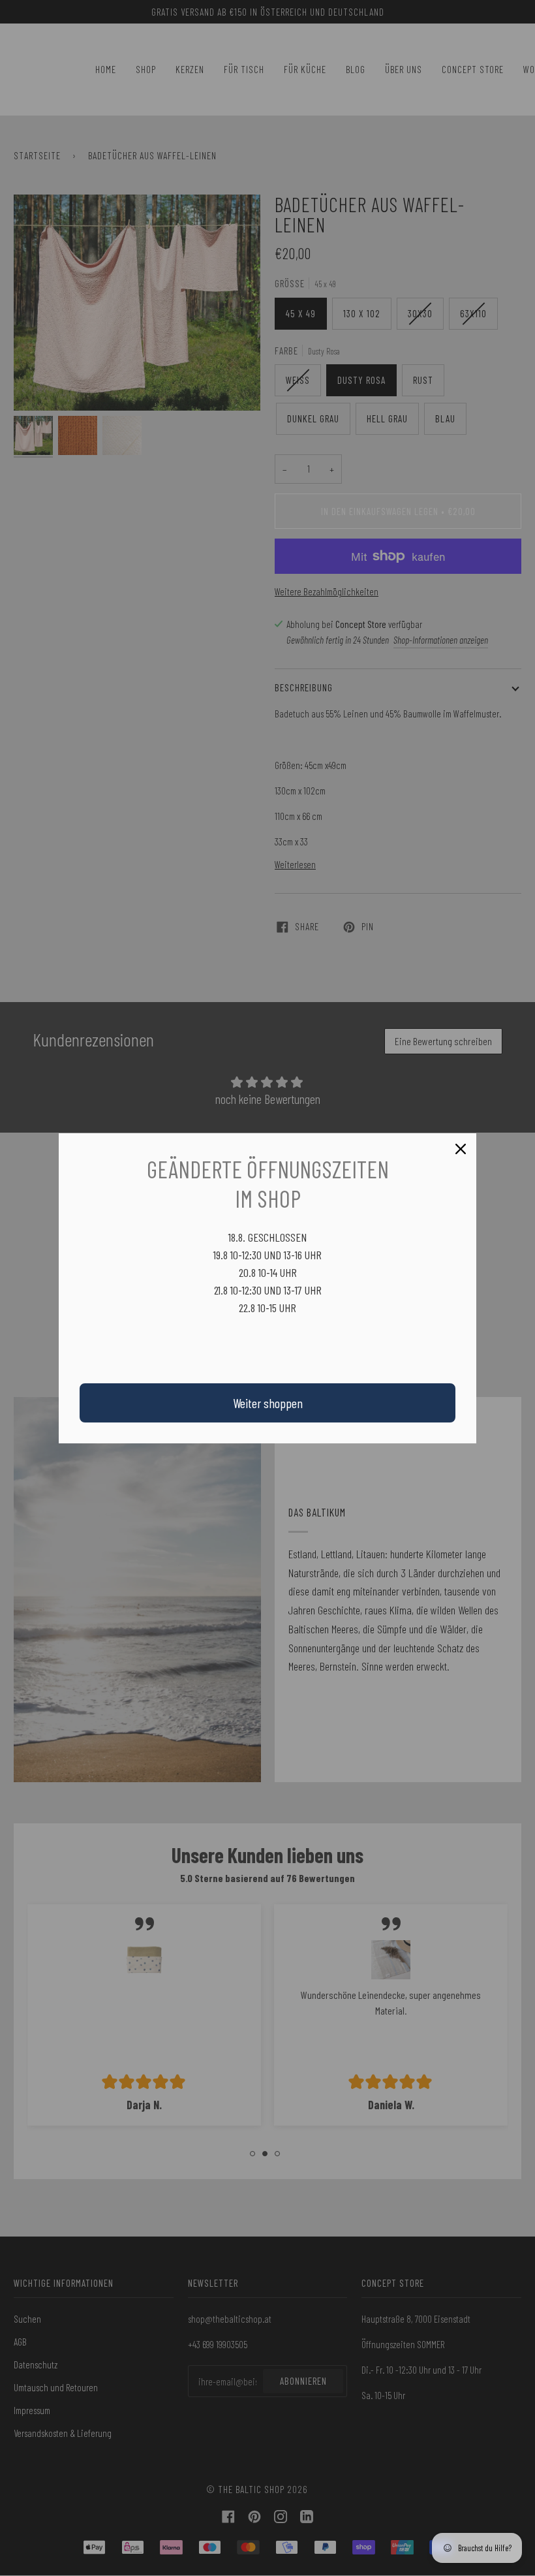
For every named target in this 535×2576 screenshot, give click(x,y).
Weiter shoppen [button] (268, 1403)
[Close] (461, 1149)
